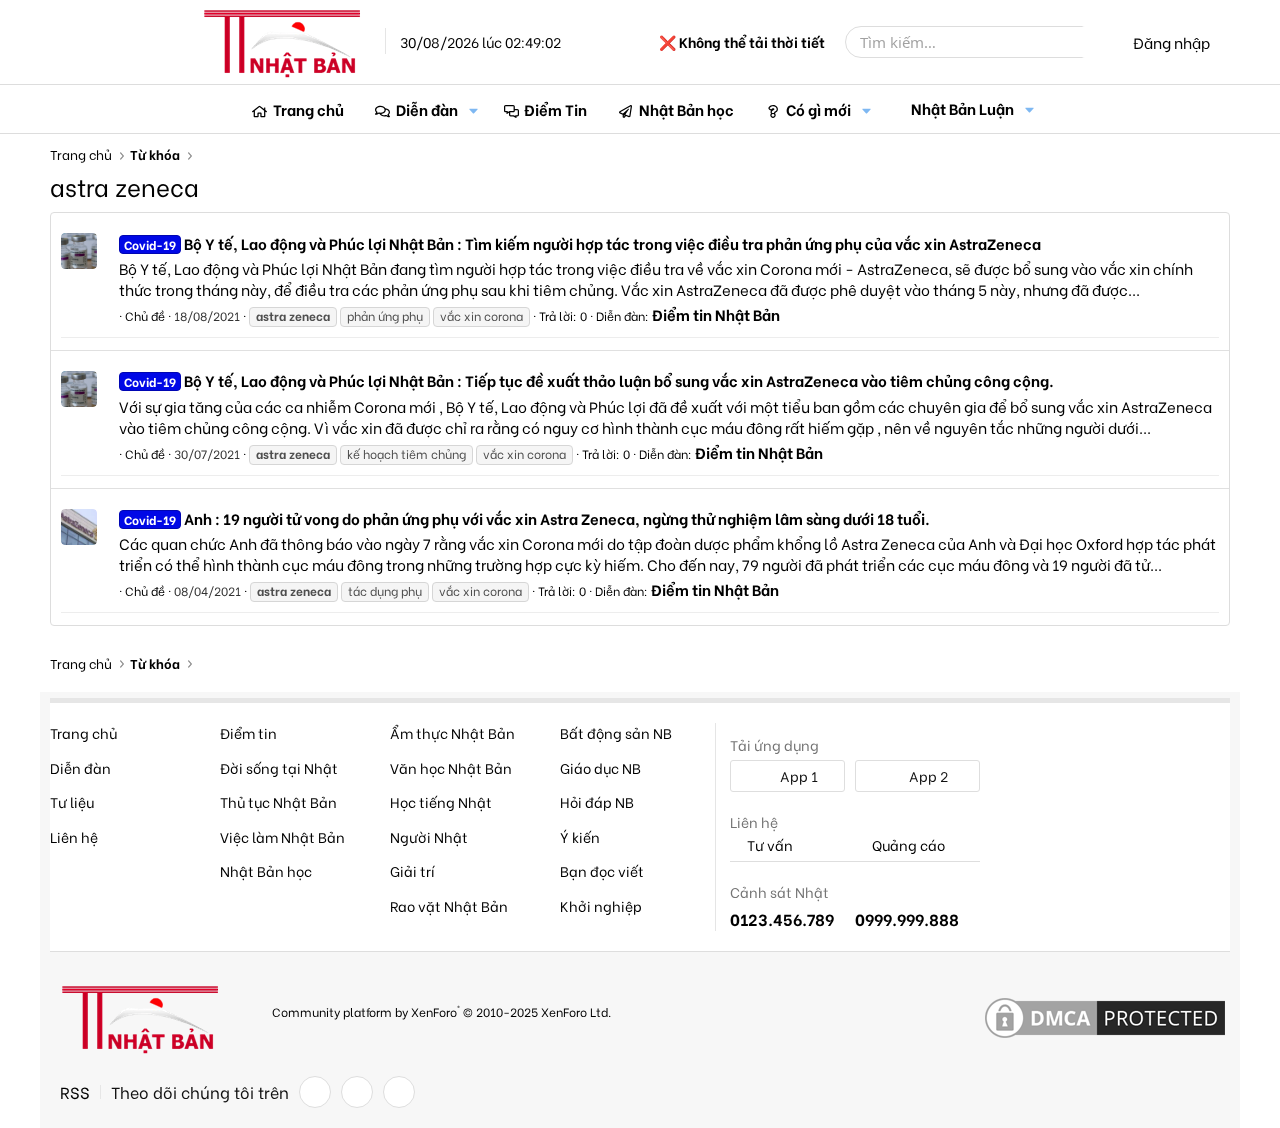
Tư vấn (768, 845)
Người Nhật (429, 836)
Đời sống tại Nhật (279, 767)
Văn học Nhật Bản (451, 767)
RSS (75, 1092)
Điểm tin (248, 732)
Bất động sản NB (616, 732)
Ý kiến (580, 836)
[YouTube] (399, 1092)
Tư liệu (72, 801)
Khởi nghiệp (601, 905)
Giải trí (412, 870)
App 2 (927, 775)
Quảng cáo (907, 845)
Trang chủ (308, 109)
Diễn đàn (427, 109)
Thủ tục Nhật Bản (278, 801)
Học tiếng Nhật (441, 801)
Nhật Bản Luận (962, 108)
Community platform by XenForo (441, 1010)
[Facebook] (315, 1092)
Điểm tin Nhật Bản (716, 314)
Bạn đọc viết (602, 870)
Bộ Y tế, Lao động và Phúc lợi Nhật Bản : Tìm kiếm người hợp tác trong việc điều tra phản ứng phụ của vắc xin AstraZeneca (582, 243)
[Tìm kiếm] (1097, 42)
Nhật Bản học (686, 109)
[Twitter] (357, 1092)
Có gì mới (818, 109)
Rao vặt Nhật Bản (449, 905)
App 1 (797, 775)
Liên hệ (74, 836)
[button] (474, 109)
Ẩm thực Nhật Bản (452, 732)
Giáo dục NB (600, 767)
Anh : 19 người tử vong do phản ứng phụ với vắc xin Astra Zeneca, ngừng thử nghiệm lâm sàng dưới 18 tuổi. (527, 518)
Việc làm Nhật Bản (282, 836)
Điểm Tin (555, 109)
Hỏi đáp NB (597, 801)
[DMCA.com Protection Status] (1105, 1019)
